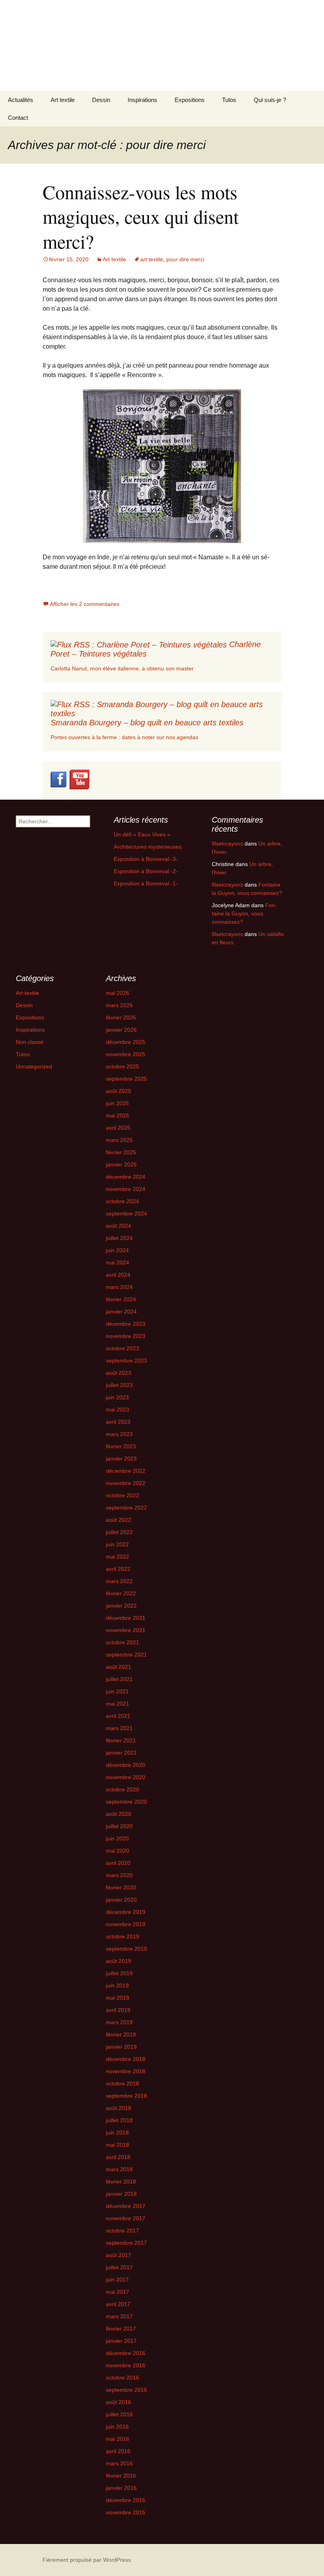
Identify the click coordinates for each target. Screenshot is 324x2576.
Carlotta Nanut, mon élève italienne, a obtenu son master (122, 668)
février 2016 (121, 2476)
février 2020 (121, 1887)
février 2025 (121, 1152)
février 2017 (121, 2329)
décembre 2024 (126, 1177)
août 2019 (119, 1961)
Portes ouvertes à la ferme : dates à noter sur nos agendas (124, 737)
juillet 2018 (119, 2120)
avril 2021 (118, 1716)
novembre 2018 (126, 2071)
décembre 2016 (126, 2353)
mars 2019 (119, 2022)
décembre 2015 (126, 2500)
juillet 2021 (119, 1679)
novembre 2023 (126, 1336)
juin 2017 (117, 2280)
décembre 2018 (126, 2059)
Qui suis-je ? (270, 100)
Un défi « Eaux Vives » (142, 834)
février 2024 (121, 1299)
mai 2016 (118, 2439)
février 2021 (121, 1740)
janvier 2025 (121, 1164)
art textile (152, 259)
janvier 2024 (121, 1312)
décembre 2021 (126, 1618)
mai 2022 (118, 1557)
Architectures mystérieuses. (148, 847)
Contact (18, 118)
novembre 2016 (126, 2365)
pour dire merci (185, 259)
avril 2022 (118, 1569)
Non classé (30, 1042)
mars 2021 (119, 1728)
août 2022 (119, 1520)
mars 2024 (119, 1287)
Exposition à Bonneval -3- (146, 859)
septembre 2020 (126, 1802)
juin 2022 (117, 1544)
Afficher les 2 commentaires (85, 604)
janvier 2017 (121, 2341)
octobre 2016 (122, 2378)
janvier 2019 (121, 2047)
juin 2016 (117, 2427)
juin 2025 (117, 1103)
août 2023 (119, 1373)
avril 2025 (118, 1128)
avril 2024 (118, 1275)
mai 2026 (118, 993)
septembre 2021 (126, 1655)
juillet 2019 (119, 1973)
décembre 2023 (126, 1324)
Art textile (63, 100)
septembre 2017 (126, 2243)
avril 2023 (118, 1422)
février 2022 (121, 1593)
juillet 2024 (119, 1238)
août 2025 (119, 1091)
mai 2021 (118, 1704)
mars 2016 (119, 2463)
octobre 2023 (122, 1348)
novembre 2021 (126, 1630)
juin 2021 (117, 1691)
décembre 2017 (126, 2206)
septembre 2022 (126, 1508)
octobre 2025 (122, 1066)
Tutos (229, 100)
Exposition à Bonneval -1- (146, 883)
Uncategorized (34, 1066)
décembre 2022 (126, 1471)
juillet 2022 (119, 1532)
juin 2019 (117, 1985)
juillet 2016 (119, 2414)
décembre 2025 (126, 1042)
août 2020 (119, 1814)
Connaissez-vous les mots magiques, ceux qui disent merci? (141, 216)
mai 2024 (118, 1263)
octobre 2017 (122, 2231)
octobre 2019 (122, 1936)
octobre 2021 (122, 1642)
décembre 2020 (126, 1765)
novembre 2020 (126, 1777)
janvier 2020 (121, 1900)
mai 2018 (118, 2145)
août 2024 (119, 1226)
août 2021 (119, 1667)
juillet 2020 (119, 1826)
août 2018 (119, 2108)
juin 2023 (117, 1397)
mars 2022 (119, 1581)
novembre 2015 (126, 2512)
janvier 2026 (121, 1030)
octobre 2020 (122, 1789)
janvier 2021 (121, 1753)
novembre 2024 (126, 1189)
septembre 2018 (126, 2096)
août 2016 (119, 2402)
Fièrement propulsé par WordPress (87, 2560)
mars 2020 (119, 1875)
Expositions (190, 100)
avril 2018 (118, 2157)
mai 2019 (118, 1998)
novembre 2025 (126, 1054)
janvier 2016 (121, 2488)
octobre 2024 (122, 1201)
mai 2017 (118, 2292)
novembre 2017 (126, 2218)
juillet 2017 (119, 2267)
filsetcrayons (227, 844)
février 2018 (121, 2182)
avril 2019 (118, 2010)
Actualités (21, 100)
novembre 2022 (126, 1483)
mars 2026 (119, 1005)
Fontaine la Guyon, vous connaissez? (244, 913)
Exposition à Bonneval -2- (146, 871)
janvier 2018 (121, 2194)
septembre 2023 (126, 1361)
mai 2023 (118, 1410)
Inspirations (142, 100)
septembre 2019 (126, 1949)
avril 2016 (118, 2451)
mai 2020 (118, 1851)
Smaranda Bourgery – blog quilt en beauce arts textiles (147, 723)
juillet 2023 (119, 1385)
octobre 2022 (122, 1495)
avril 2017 (118, 2304)
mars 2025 (119, 1140)
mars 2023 (119, 1434)
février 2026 (121, 1017)
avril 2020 (118, 1863)
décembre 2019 (126, 1912)
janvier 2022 (121, 1606)
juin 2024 (117, 1250)
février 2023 (121, 1446)
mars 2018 (119, 2169)
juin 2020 (117, 1838)
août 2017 (119, 2255)
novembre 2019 (126, 1924)
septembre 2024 (126, 1213)
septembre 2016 (126, 2390)
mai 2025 (118, 1115)
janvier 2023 (121, 1459)
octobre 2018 (122, 2083)
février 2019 (121, 2034)
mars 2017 (119, 2316)
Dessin (101, 100)
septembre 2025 (126, 1079)
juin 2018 (117, 2133)
